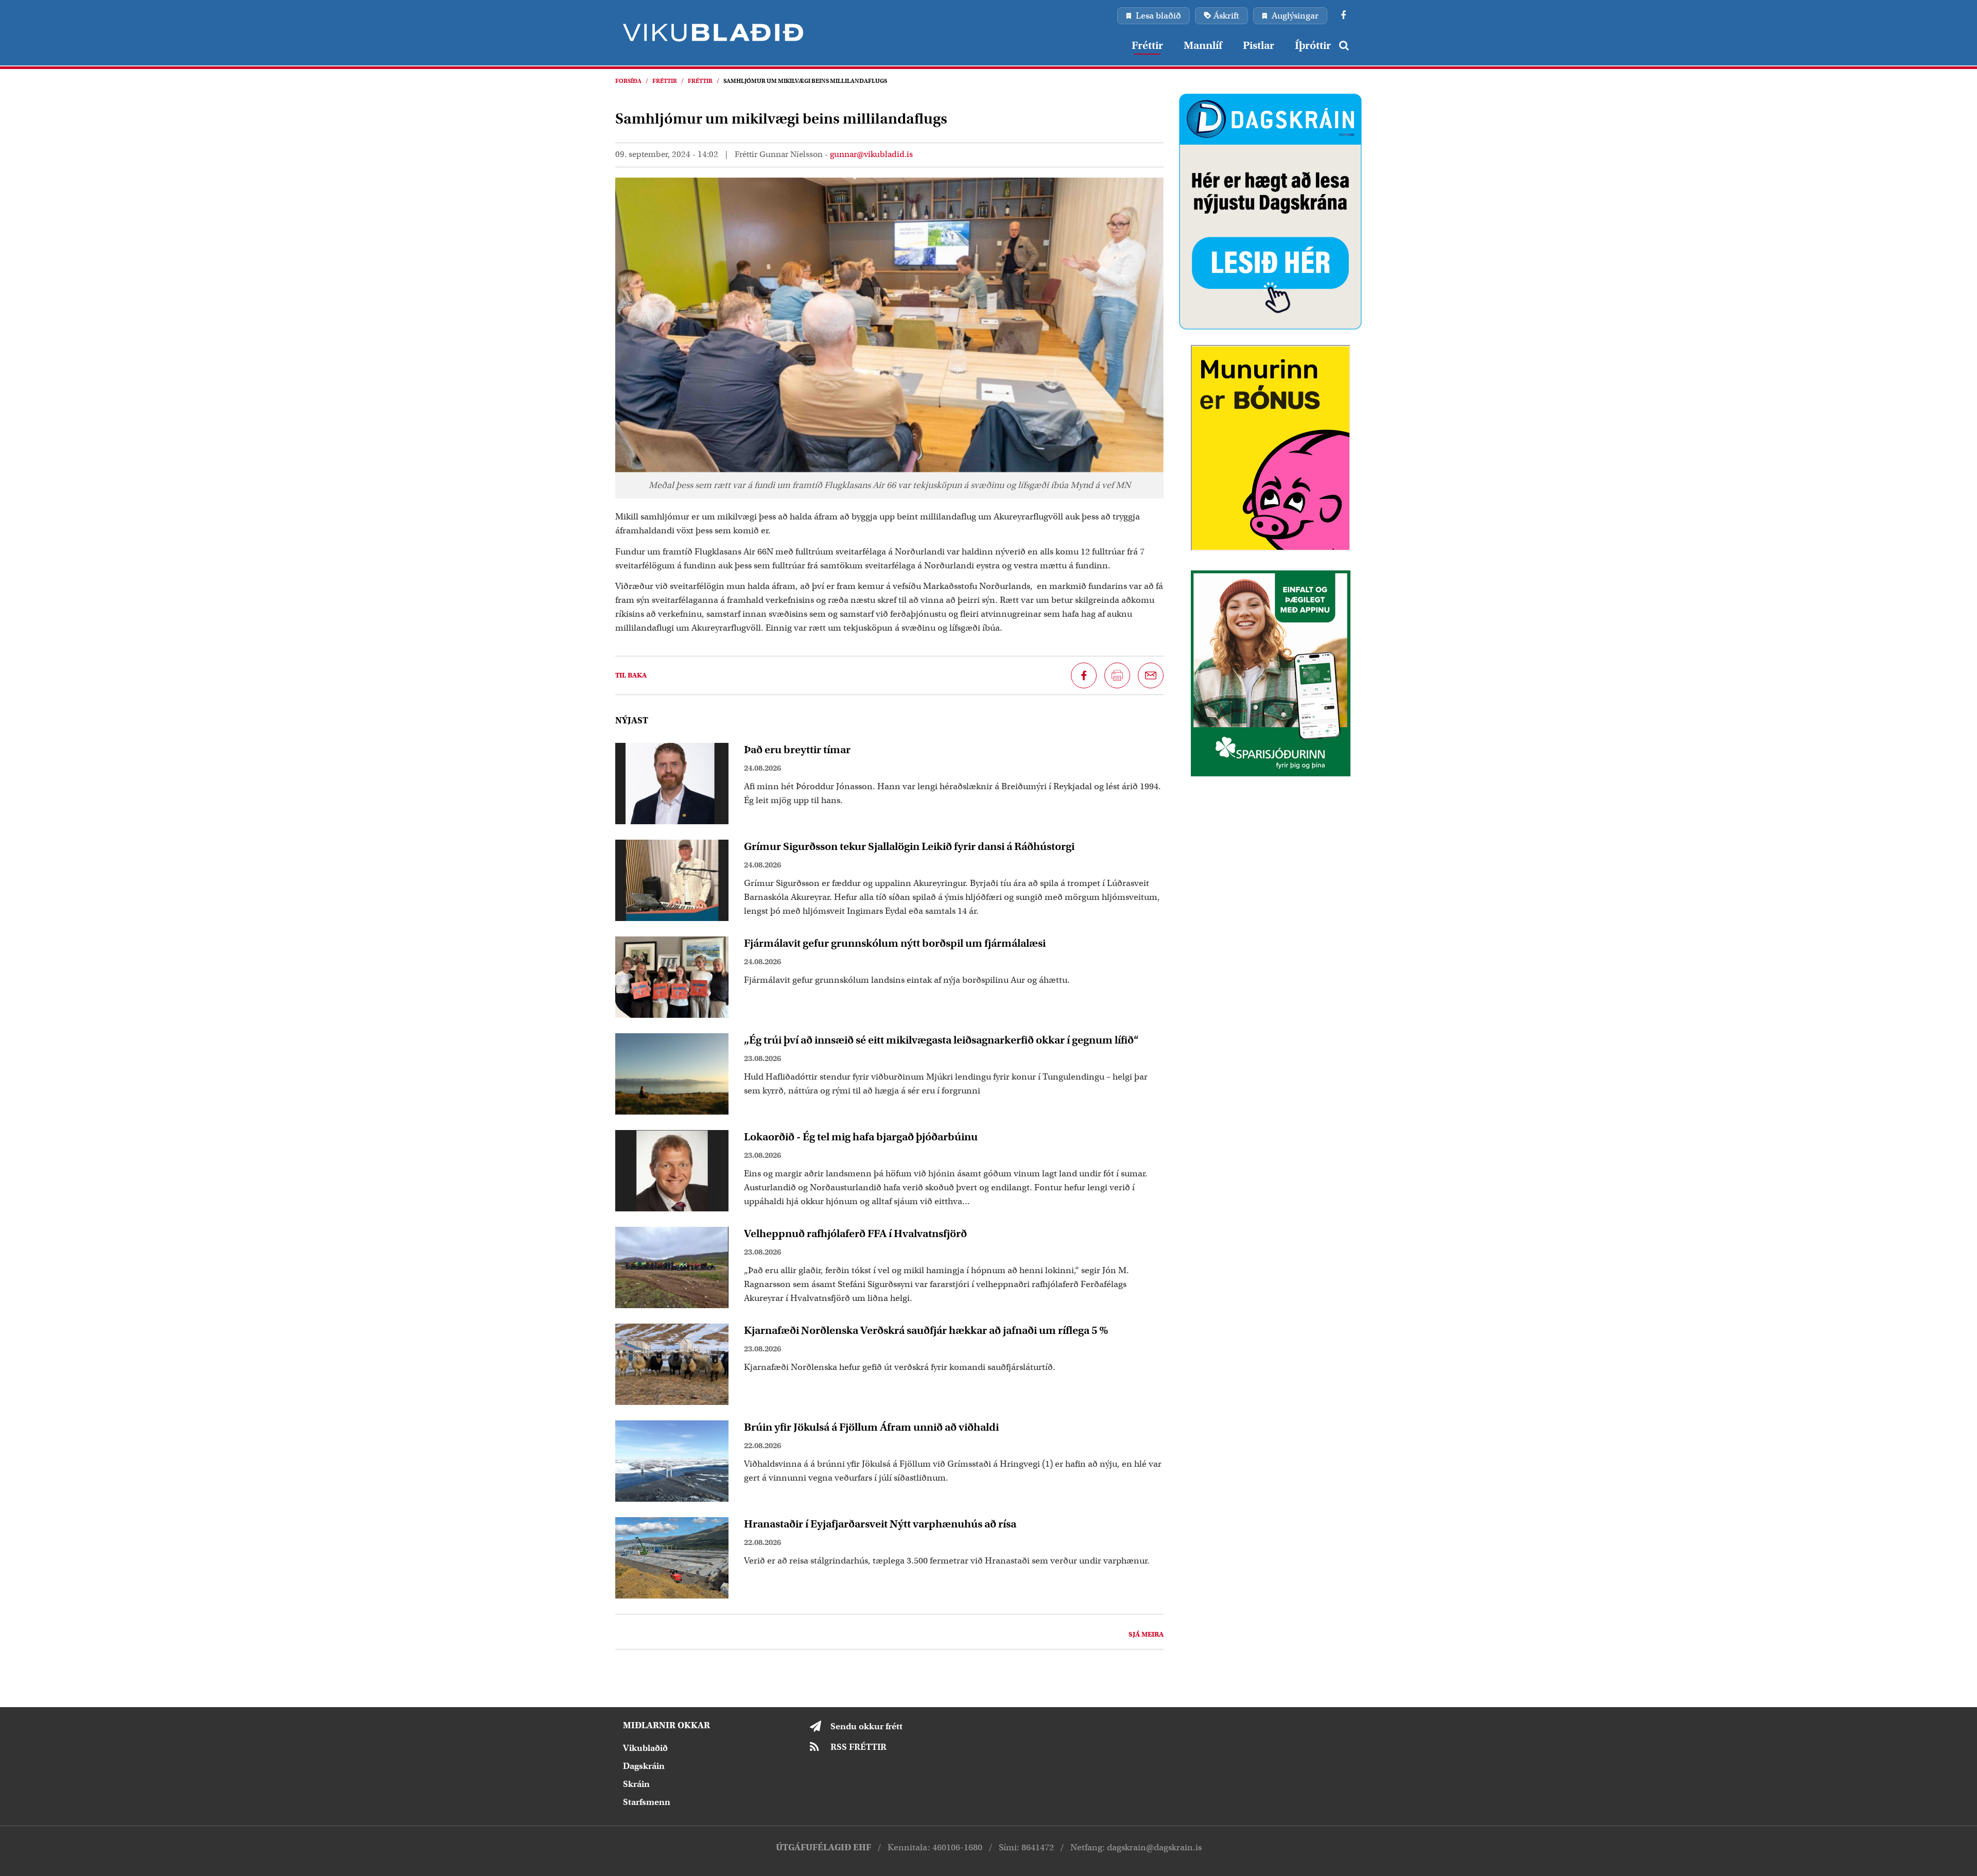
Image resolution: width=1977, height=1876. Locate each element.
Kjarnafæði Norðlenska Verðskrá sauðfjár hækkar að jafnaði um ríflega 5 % (926, 1330)
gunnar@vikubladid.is (871, 154)
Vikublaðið (645, 1748)
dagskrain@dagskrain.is (1154, 1847)
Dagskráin (644, 1766)
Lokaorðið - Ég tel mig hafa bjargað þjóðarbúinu (861, 1137)
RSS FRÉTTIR (859, 1747)
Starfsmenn (647, 1802)
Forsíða (628, 81)
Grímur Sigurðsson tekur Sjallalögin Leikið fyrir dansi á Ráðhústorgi (909, 846)
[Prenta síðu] (1117, 675)
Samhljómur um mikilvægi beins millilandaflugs (805, 81)
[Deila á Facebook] (1084, 675)
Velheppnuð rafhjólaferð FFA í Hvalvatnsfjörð (855, 1234)
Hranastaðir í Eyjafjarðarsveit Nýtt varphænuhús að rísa (880, 1524)
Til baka (631, 675)
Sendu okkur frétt (866, 1726)
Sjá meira (1146, 1634)
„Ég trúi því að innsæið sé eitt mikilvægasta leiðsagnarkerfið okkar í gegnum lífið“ (941, 1040)
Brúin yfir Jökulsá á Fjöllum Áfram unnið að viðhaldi (871, 1427)
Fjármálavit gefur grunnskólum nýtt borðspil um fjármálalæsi (895, 943)
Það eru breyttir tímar (797, 750)
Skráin (636, 1784)
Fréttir (665, 81)
